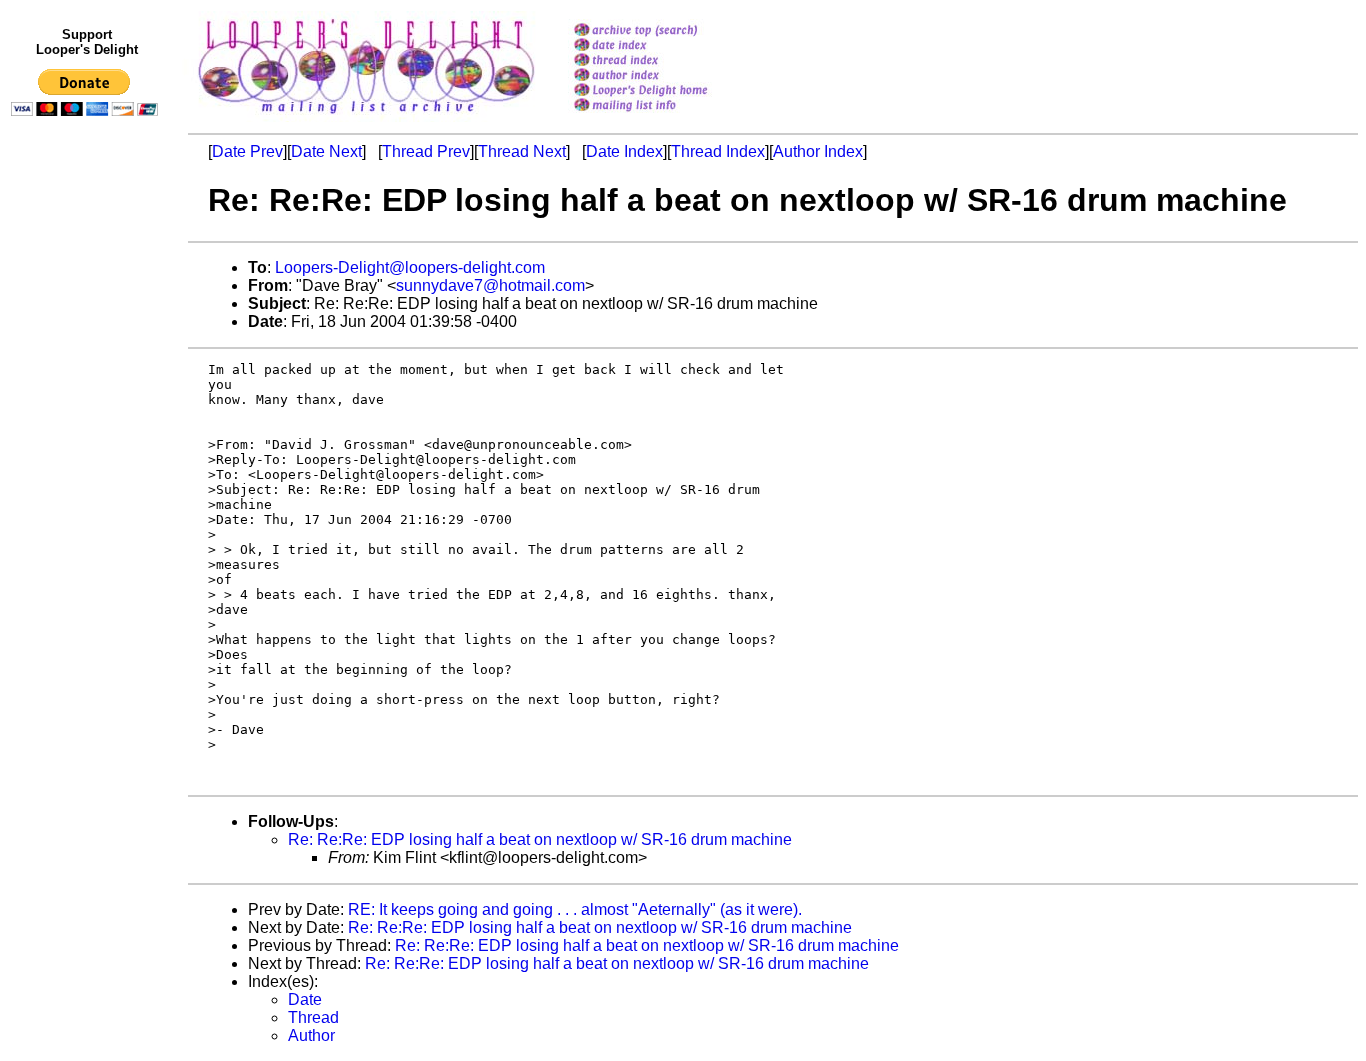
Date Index (624, 151)
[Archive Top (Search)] (666, 31)
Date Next (326, 151)
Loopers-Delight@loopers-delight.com (410, 267)
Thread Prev (426, 151)
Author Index (818, 151)
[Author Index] (666, 76)
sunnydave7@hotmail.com (490, 285)
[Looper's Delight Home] (666, 91)
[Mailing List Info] (666, 116)
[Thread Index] (666, 61)
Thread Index (718, 151)
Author (311, 1035)
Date (305, 999)
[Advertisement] (88, 537)
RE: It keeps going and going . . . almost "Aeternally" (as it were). (575, 909)
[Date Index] (666, 46)
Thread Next (522, 151)
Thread (313, 1017)
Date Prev (247, 151)
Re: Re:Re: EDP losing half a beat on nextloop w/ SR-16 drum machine (540, 839)
